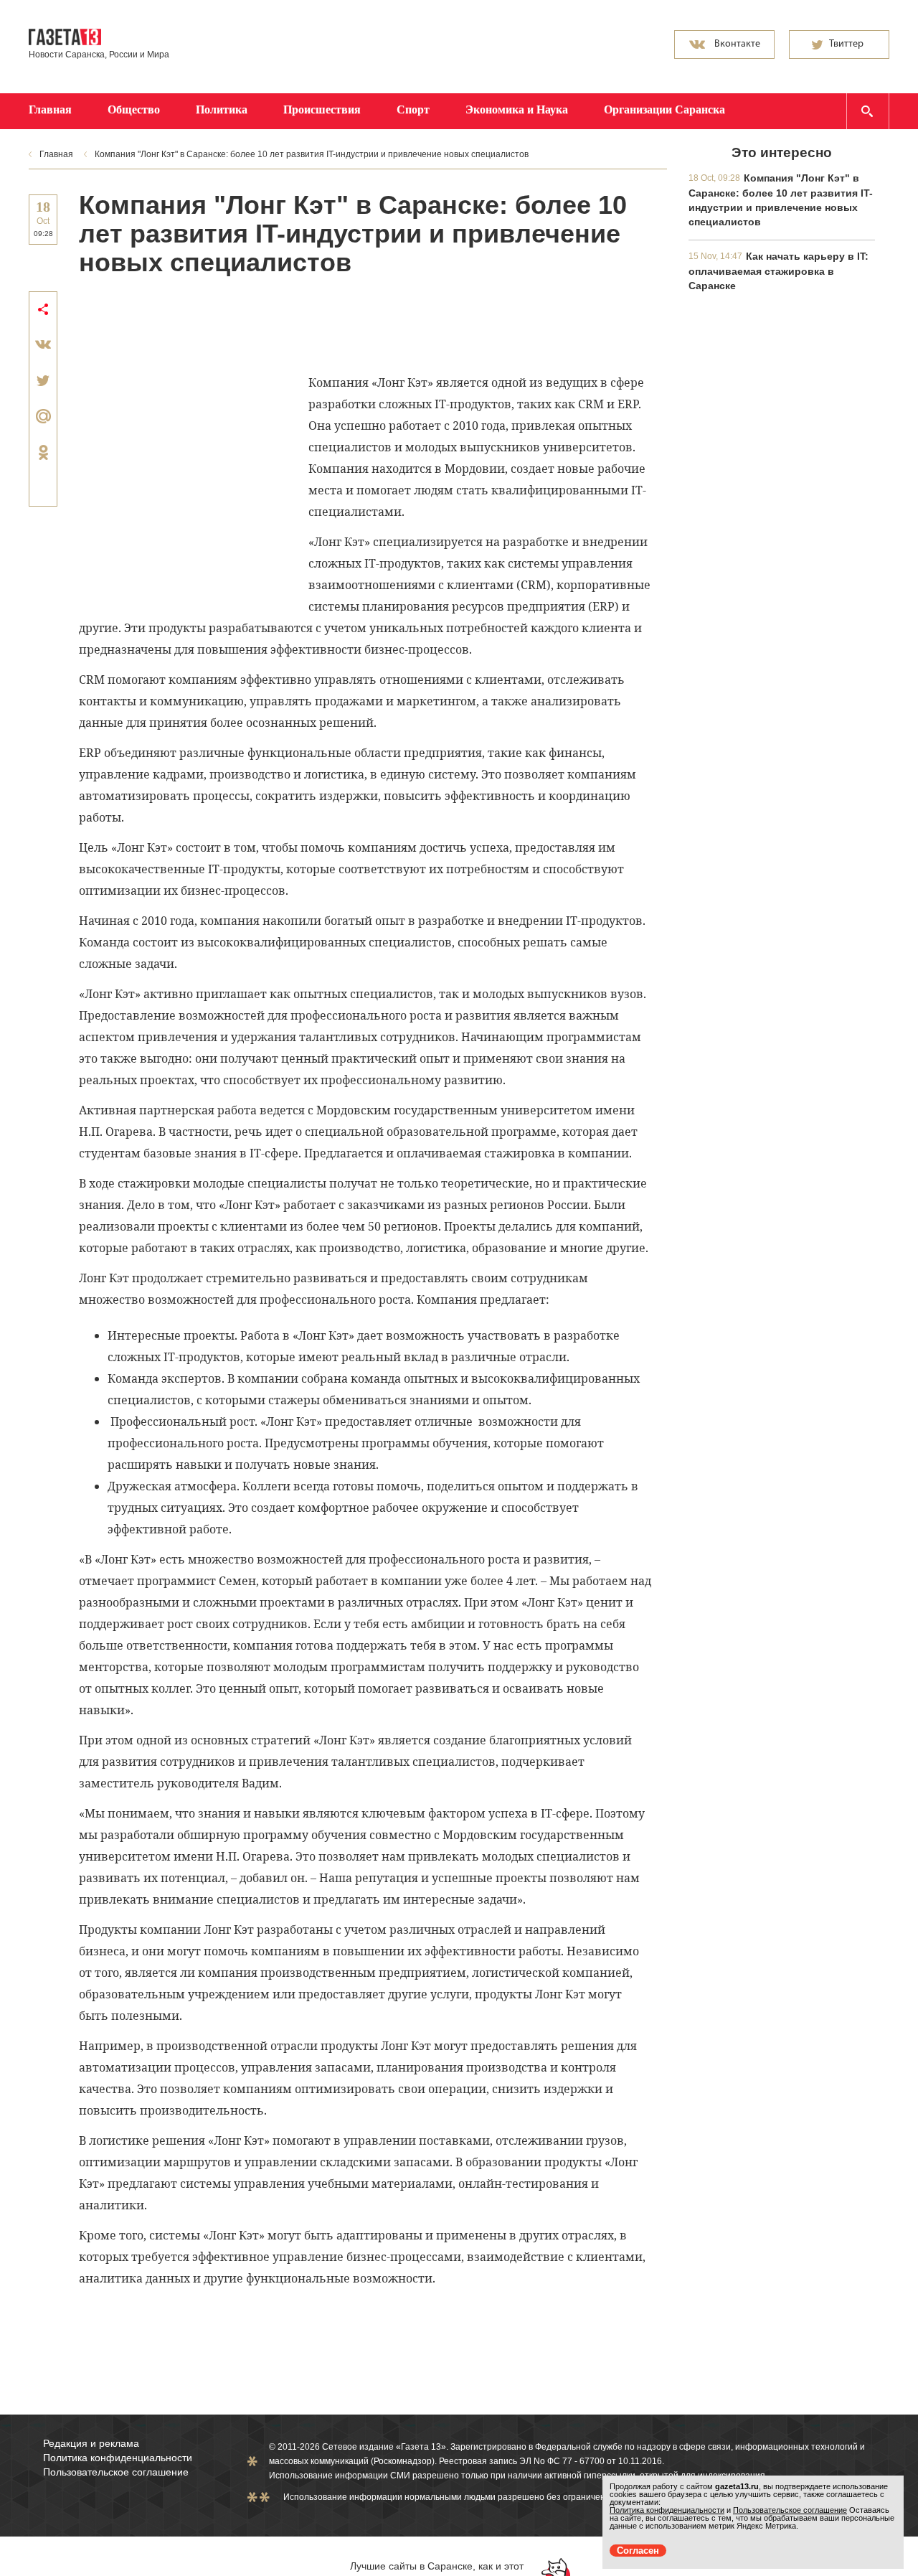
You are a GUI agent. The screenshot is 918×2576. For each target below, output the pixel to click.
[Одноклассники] (43, 452)
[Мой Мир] (43, 416)
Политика (222, 109)
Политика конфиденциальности (118, 2458)
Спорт (413, 109)
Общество (134, 109)
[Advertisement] (340, 324)
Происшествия (322, 109)
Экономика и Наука (517, 109)
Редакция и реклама (91, 2443)
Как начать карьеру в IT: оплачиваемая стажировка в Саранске (779, 271)
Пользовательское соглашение (116, 2472)
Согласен (638, 2551)
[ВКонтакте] (43, 344)
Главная (50, 109)
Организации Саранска (664, 109)
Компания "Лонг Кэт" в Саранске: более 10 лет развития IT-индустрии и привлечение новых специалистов (312, 154)
